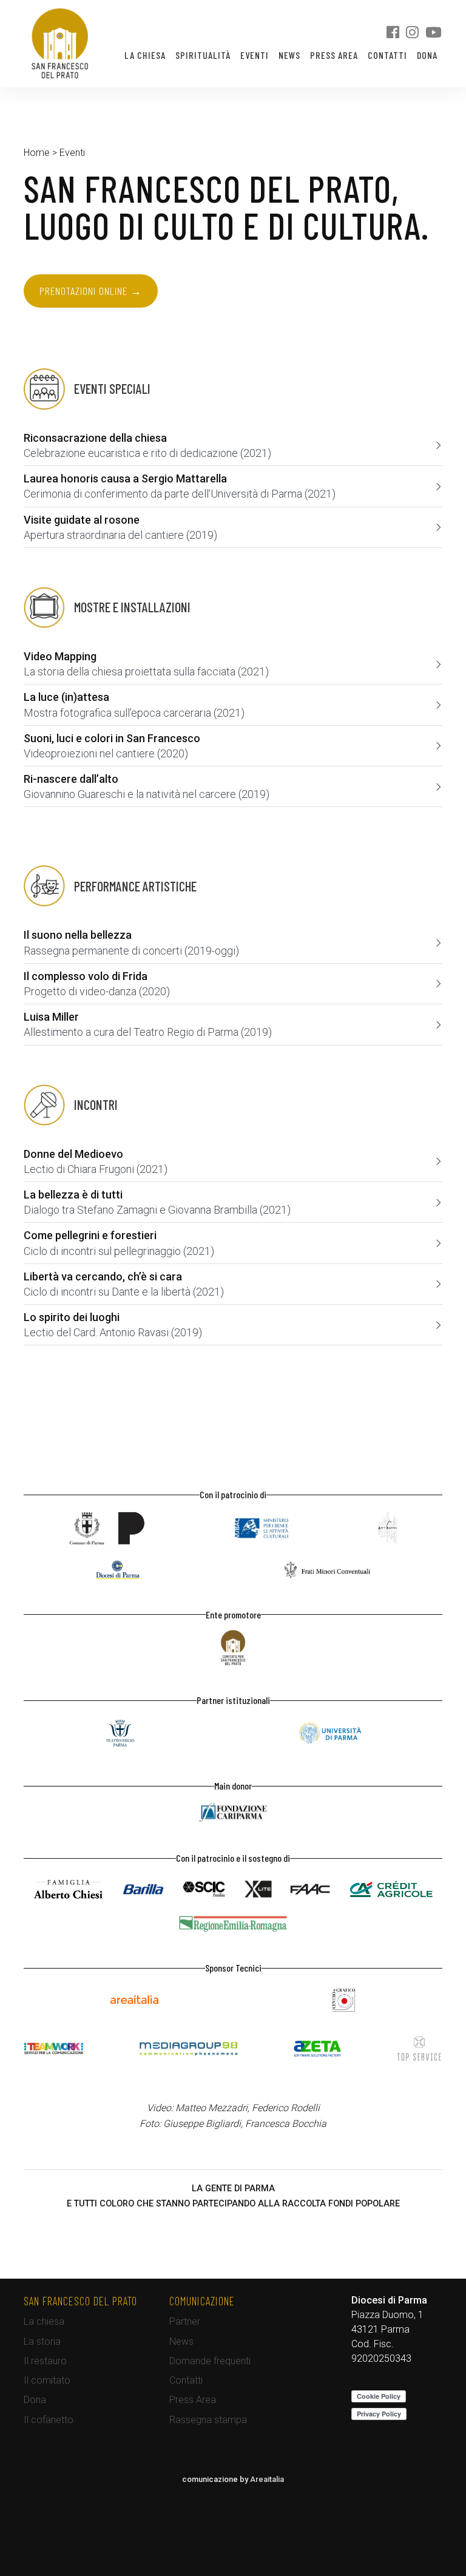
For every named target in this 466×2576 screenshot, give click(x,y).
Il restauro (45, 2361)
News (289, 55)
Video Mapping (60, 656)
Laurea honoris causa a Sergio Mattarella (125, 478)
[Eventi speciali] (87, 389)
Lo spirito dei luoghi (72, 1317)
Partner (185, 2321)
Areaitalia (267, 2479)
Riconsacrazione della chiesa (95, 438)
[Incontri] (71, 1105)
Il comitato (47, 2380)
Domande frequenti (210, 2361)
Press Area (334, 55)
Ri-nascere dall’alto (71, 779)
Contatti (387, 55)
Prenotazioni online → (91, 291)
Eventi (255, 55)
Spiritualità (203, 55)
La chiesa (145, 55)
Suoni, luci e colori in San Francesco (112, 738)
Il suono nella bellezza (78, 935)
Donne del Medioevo (73, 1154)
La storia (42, 2341)
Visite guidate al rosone (82, 520)
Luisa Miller (51, 1017)
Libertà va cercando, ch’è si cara (103, 1276)
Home (37, 153)
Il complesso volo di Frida (86, 976)
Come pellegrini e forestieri (90, 1235)
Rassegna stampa (208, 2420)
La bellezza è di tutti (73, 1195)
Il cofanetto (49, 2420)
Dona (427, 55)
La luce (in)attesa (66, 697)
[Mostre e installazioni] (107, 607)
